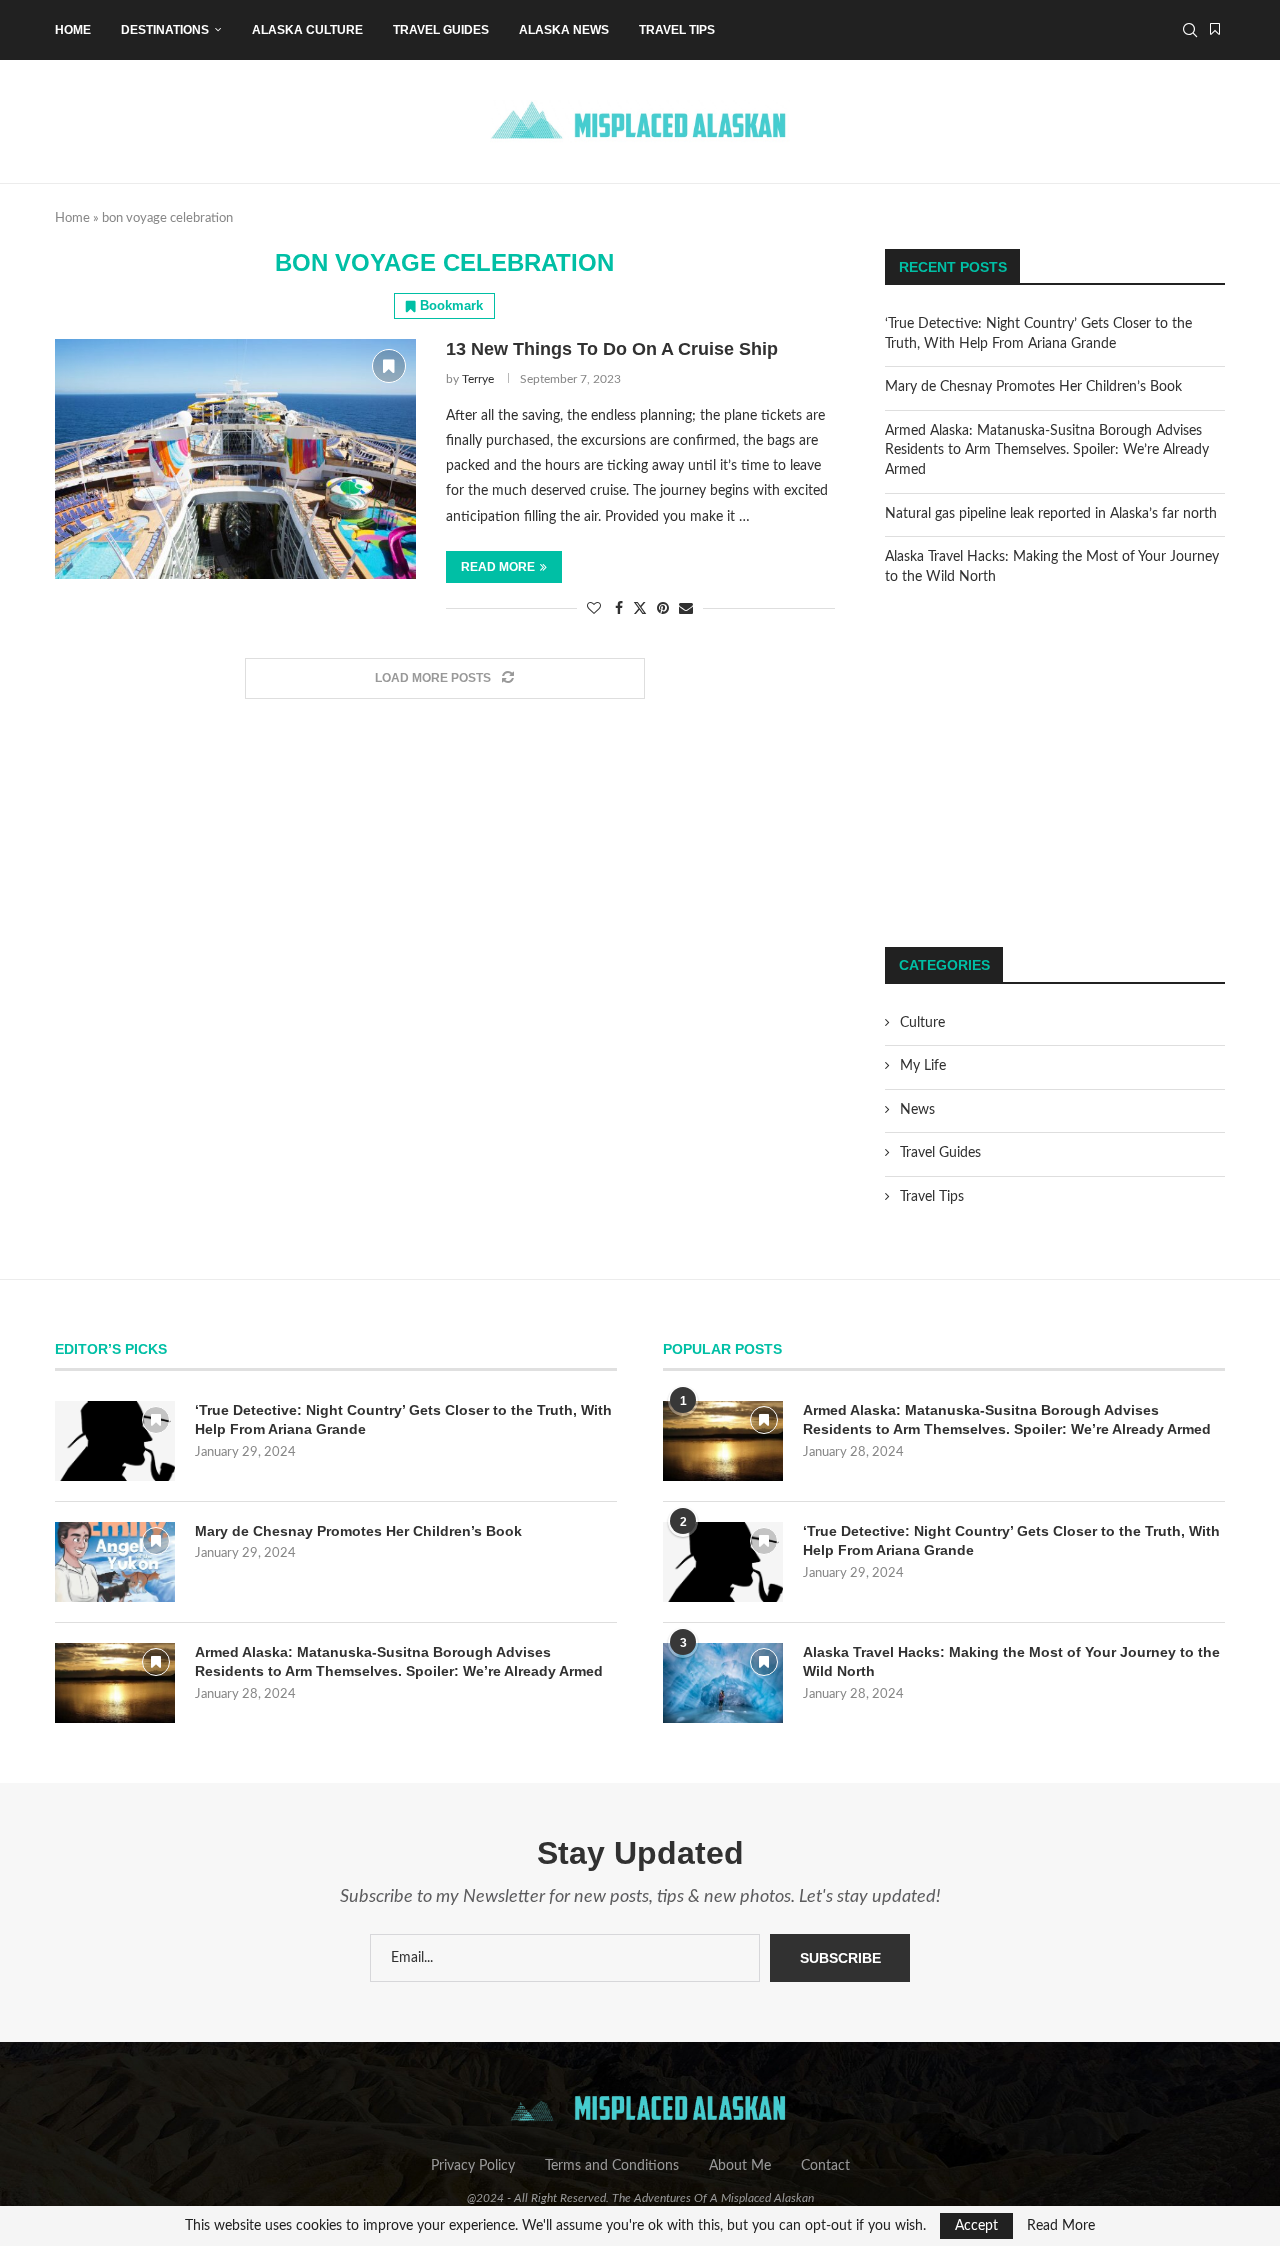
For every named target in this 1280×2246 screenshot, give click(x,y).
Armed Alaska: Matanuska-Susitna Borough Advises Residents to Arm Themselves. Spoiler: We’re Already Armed (1047, 450)
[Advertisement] (1055, 767)
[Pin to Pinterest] (663, 609)
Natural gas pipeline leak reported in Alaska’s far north (1051, 514)
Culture (922, 1023)
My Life (923, 1066)
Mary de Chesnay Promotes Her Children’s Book (1033, 387)
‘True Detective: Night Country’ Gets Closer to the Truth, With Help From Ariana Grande (403, 1420)
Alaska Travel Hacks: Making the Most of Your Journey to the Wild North (1011, 1662)
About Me (740, 2166)
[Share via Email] (686, 609)
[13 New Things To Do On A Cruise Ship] (235, 459)
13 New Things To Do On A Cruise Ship (612, 349)
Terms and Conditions (612, 2166)
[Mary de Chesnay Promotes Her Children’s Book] (115, 1562)
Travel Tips (677, 30)
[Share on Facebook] (619, 609)
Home (73, 30)
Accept (976, 2226)
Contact (825, 2166)
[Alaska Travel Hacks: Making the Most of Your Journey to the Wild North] (723, 1683)
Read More (1061, 2226)
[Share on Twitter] (640, 608)
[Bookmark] (1215, 30)
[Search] (1190, 30)
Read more (498, 567)
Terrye (478, 379)
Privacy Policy (473, 2166)
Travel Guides (441, 30)
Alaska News (564, 30)
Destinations (165, 30)
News (917, 1110)
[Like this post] (594, 609)
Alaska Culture (307, 30)
